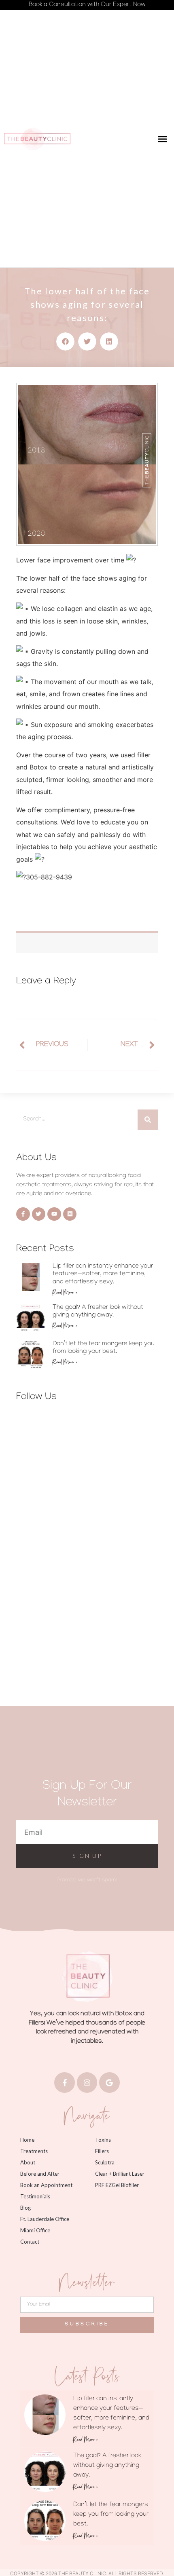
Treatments (34, 2151)
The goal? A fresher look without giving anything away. (107, 2466)
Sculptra (105, 2162)
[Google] (109, 2082)
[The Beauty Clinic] (37, 139)
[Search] (148, 1120)
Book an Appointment (46, 2185)
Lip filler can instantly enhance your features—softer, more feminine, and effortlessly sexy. (103, 1274)
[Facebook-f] (64, 2082)
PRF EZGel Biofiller (117, 2185)
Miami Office (35, 2230)
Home (27, 2140)
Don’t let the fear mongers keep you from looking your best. (111, 2515)
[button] (163, 139)
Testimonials (35, 2196)
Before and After (40, 2174)
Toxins (103, 2140)
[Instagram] (87, 2082)
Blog (25, 2208)
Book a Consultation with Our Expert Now (87, 5)
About (28, 2162)
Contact (30, 2242)
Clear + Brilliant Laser (120, 2174)
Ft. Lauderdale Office (45, 2219)
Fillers (102, 2151)
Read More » (65, 1292)
